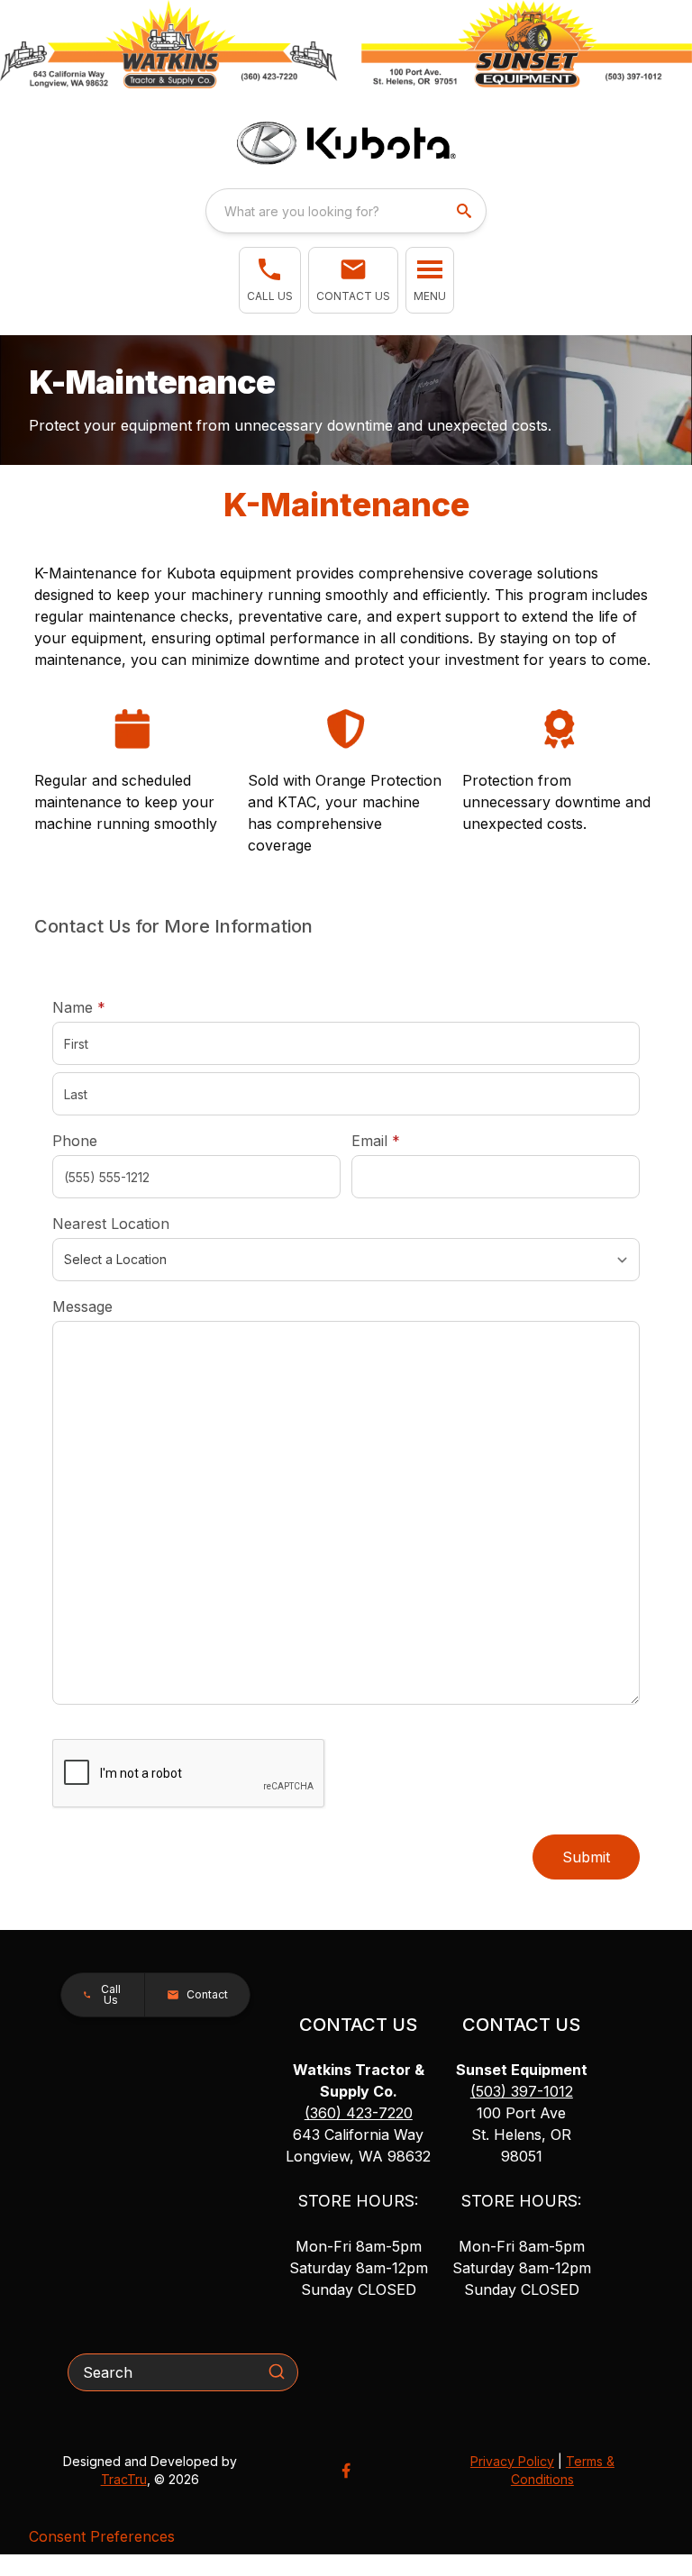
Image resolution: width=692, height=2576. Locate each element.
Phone (75, 1141)
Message (82, 1306)
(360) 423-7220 (359, 2113)
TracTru (124, 2479)
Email (404, 1140)
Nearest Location (111, 1224)
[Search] (277, 2371)
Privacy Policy (512, 2461)
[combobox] (346, 211)
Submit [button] (586, 1857)
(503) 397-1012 (522, 2091)
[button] (270, 280)
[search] (466, 211)
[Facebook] (346, 2471)
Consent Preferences (102, 2536)
